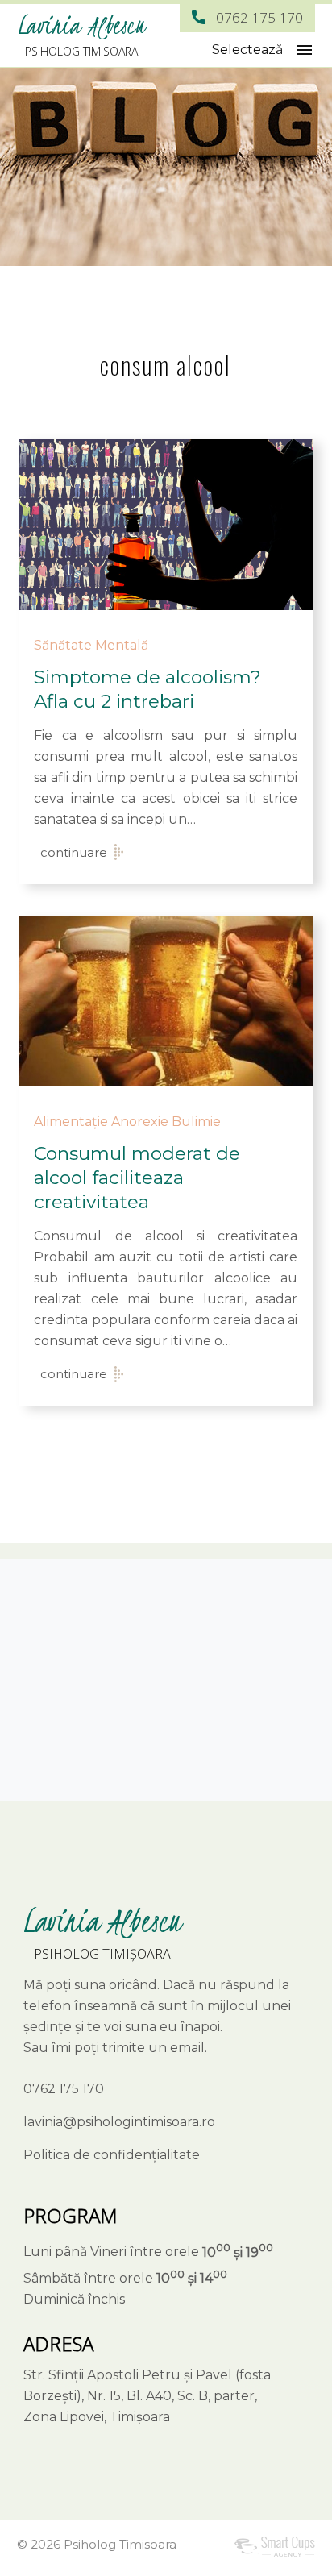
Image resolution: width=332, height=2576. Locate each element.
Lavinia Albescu (81, 25)
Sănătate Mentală (91, 645)
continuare (74, 852)
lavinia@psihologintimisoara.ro (119, 2122)
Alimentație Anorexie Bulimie (127, 1122)
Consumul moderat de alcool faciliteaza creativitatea (137, 1178)
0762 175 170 (259, 17)
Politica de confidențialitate (112, 2155)
